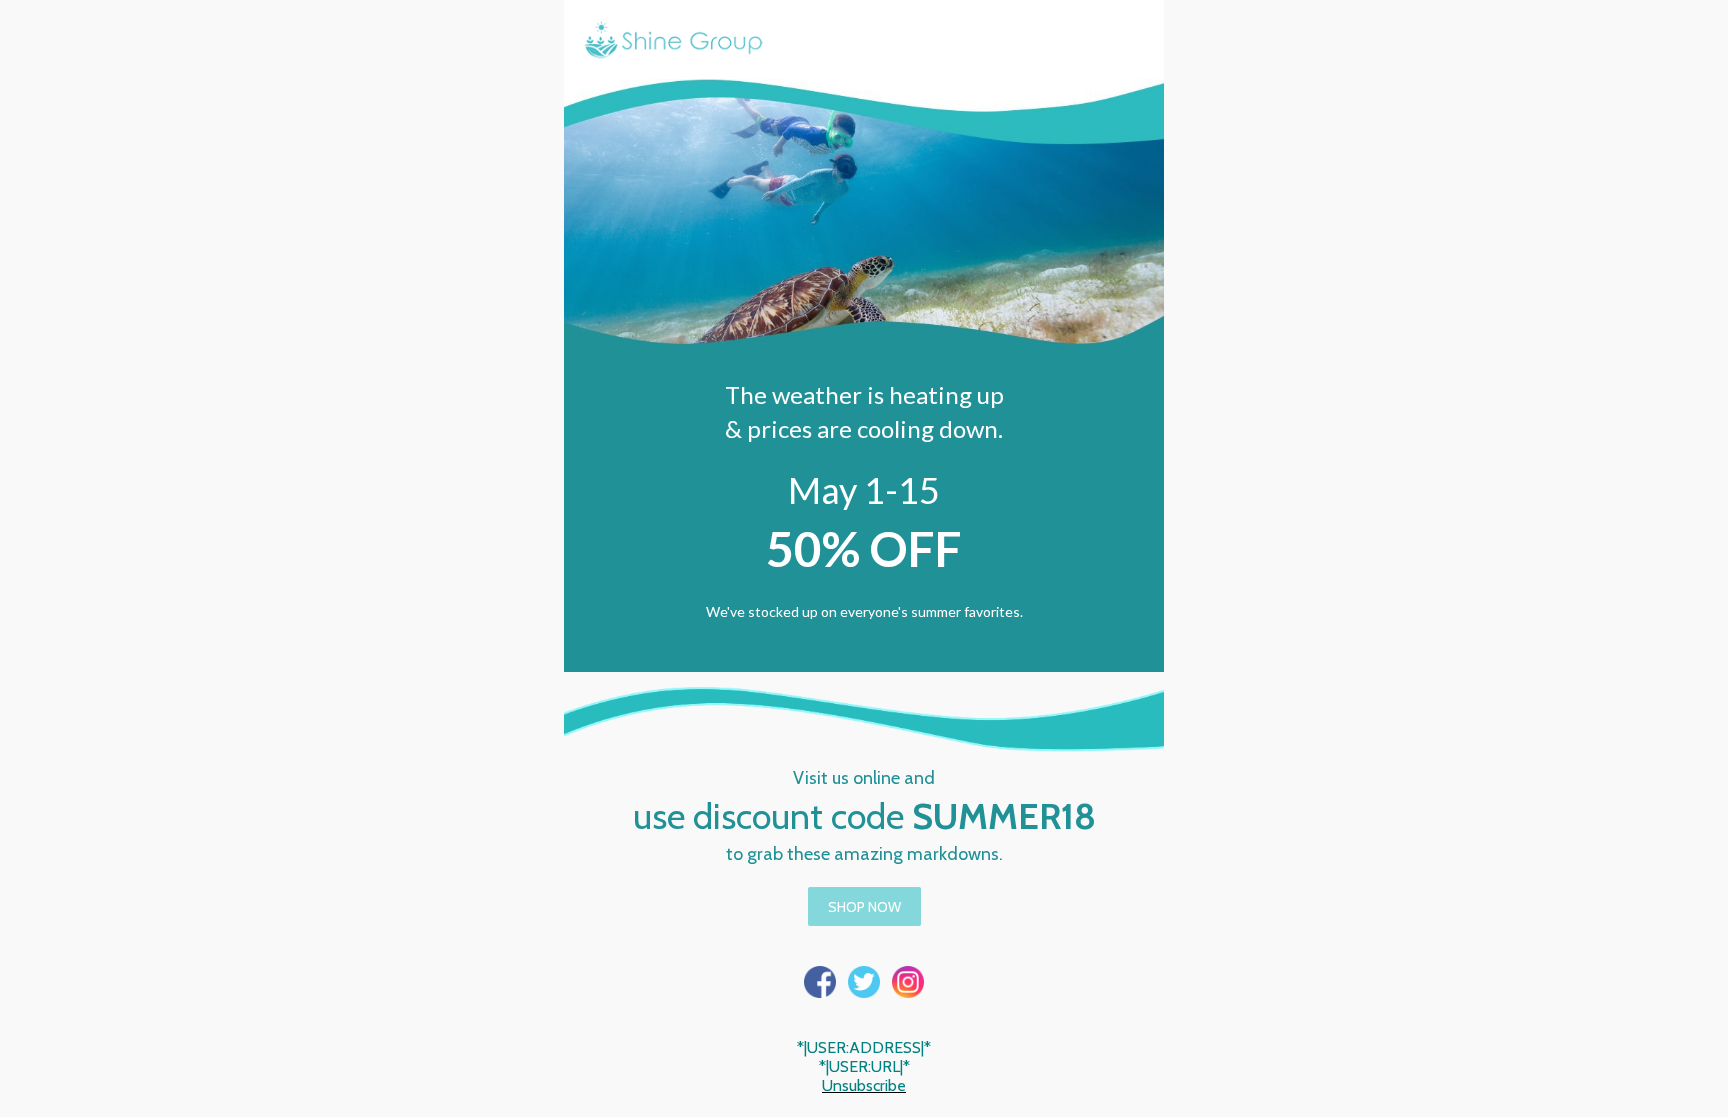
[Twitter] (864, 982)
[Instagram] (908, 982)
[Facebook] (820, 982)
